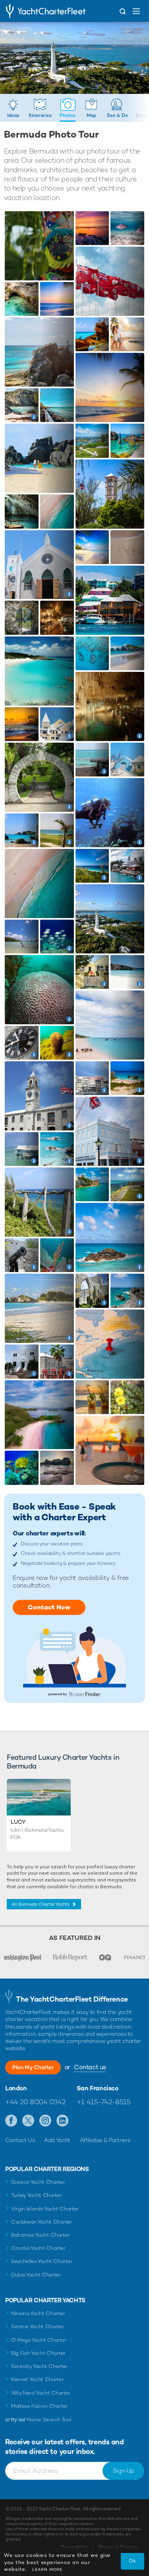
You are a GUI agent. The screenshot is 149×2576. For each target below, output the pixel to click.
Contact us (90, 2067)
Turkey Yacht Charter (37, 2195)
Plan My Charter (33, 2067)
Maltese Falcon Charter (40, 2406)
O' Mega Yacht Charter (39, 2340)
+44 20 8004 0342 (35, 2102)
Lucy (18, 1822)
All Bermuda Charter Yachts (41, 1904)
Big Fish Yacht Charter (38, 2353)
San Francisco (98, 2088)
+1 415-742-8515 (104, 2102)
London (16, 2088)
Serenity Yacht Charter (39, 2366)
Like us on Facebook (11, 2121)
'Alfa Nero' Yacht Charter (41, 2393)
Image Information (31, 414)
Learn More (47, 2569)
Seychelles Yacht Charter (42, 2261)
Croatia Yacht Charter (38, 2248)
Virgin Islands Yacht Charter (45, 2209)
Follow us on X (28, 2121)
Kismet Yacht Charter (38, 2379)
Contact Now (49, 1607)
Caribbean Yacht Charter (42, 2222)
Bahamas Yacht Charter (40, 2235)
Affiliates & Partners (105, 2140)
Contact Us (20, 2140)
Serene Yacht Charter (38, 2326)
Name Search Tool (49, 2419)
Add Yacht (57, 2140)
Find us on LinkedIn (63, 2121)
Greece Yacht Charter (38, 2182)
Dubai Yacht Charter (36, 2275)
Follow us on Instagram (45, 2121)
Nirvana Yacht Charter (38, 2313)
